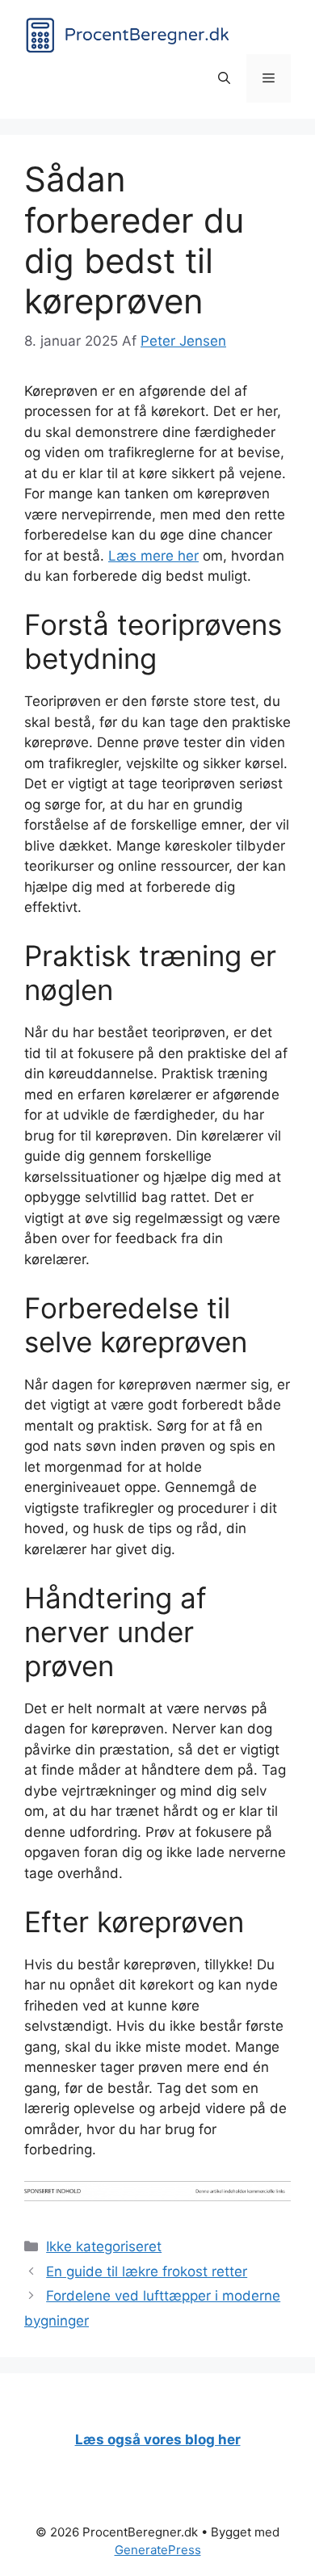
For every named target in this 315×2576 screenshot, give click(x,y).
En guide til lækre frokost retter (147, 2271)
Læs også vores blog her (158, 2439)
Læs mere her (153, 556)
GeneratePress (158, 2550)
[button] (224, 78)
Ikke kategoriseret (104, 2246)
